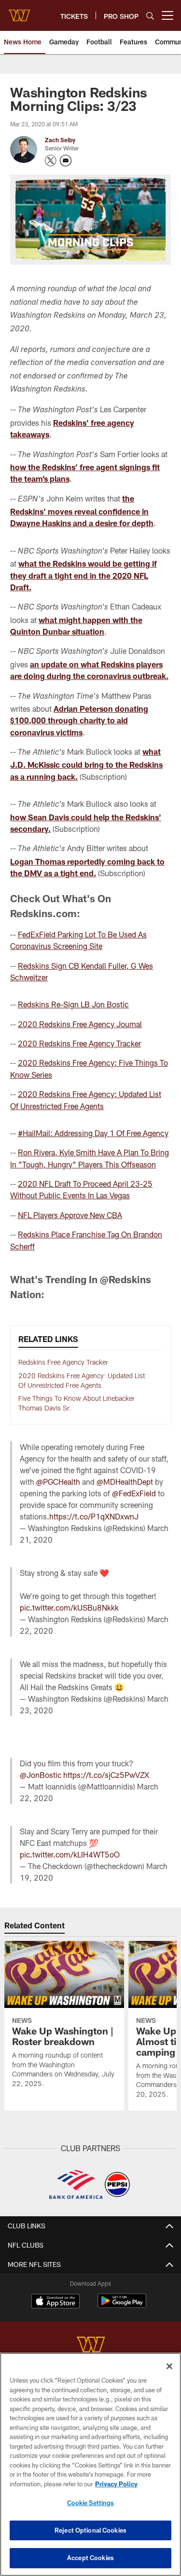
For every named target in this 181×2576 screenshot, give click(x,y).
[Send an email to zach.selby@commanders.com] (66, 161)
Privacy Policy (116, 2484)
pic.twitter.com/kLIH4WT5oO (70, 1854)
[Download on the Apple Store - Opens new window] (56, 2302)
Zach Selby (60, 140)
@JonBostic (41, 1775)
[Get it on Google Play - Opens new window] (122, 2306)
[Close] (169, 2366)
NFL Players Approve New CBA (70, 1215)
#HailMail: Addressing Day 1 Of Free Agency (93, 1133)
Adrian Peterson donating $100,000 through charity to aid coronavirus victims (79, 720)
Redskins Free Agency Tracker (63, 1362)
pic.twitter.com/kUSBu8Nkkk (69, 1607)
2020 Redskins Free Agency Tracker (79, 1043)
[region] (90, 2464)
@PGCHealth (58, 1482)
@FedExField (134, 1493)
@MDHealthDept (125, 1482)
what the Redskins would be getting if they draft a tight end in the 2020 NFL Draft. (84, 575)
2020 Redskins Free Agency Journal (80, 1024)
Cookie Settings (91, 2503)
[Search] (150, 16)
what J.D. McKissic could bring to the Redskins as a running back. (86, 764)
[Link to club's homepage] (19, 12)
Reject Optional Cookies (90, 2530)
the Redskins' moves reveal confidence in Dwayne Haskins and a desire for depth (82, 511)
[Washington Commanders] (91, 2346)
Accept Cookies (90, 2558)
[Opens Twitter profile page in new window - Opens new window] (51, 161)
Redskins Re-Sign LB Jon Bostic (73, 1004)
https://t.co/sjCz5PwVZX (106, 1775)
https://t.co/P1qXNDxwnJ (94, 1516)
